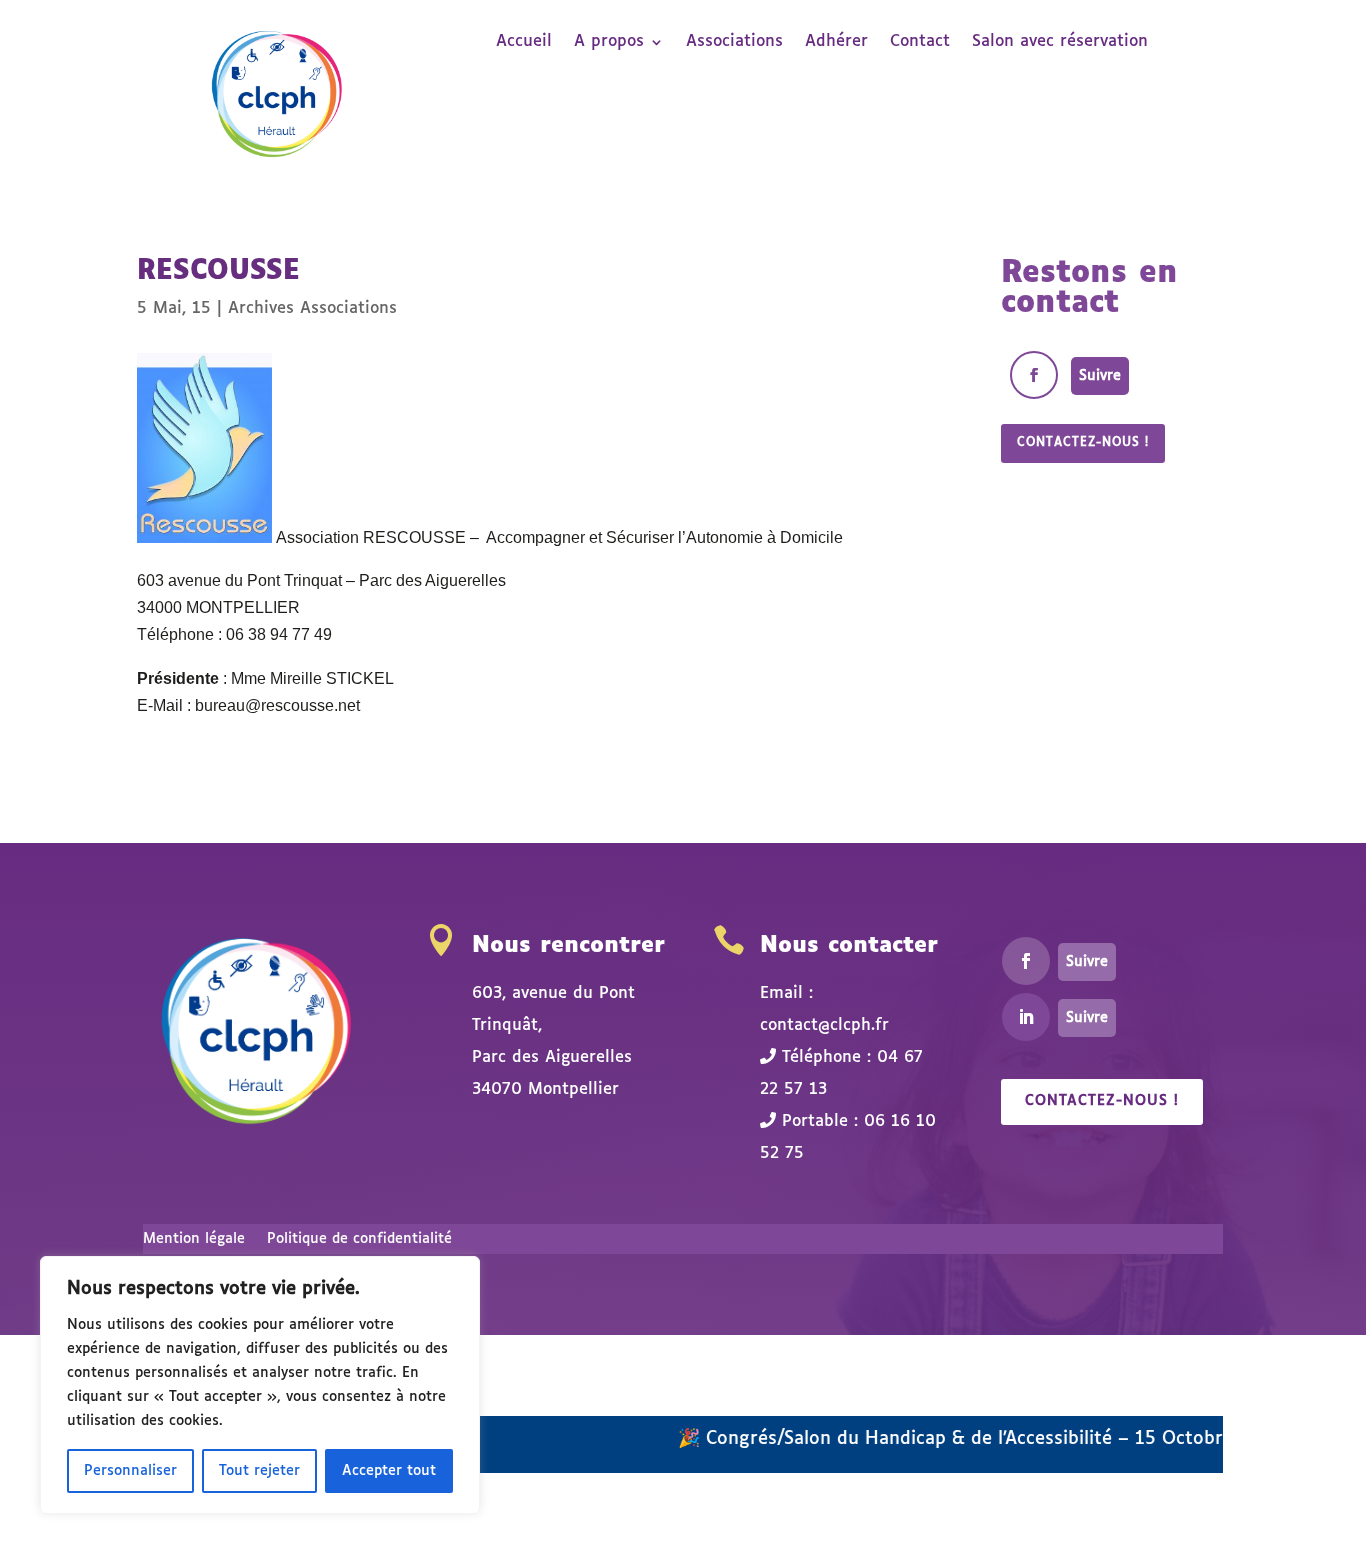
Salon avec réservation (1060, 42)
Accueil (524, 42)
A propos (609, 42)
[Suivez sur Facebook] (1034, 375)
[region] (260, 1385)
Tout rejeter (259, 1471)
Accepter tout (389, 1471)
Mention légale (194, 1239)
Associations (734, 42)
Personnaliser (130, 1471)
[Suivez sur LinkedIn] (1026, 1017)
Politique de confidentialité (359, 1239)
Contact (920, 42)
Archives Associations (312, 308)
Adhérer (836, 42)
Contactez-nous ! (1083, 443)
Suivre (1100, 376)
